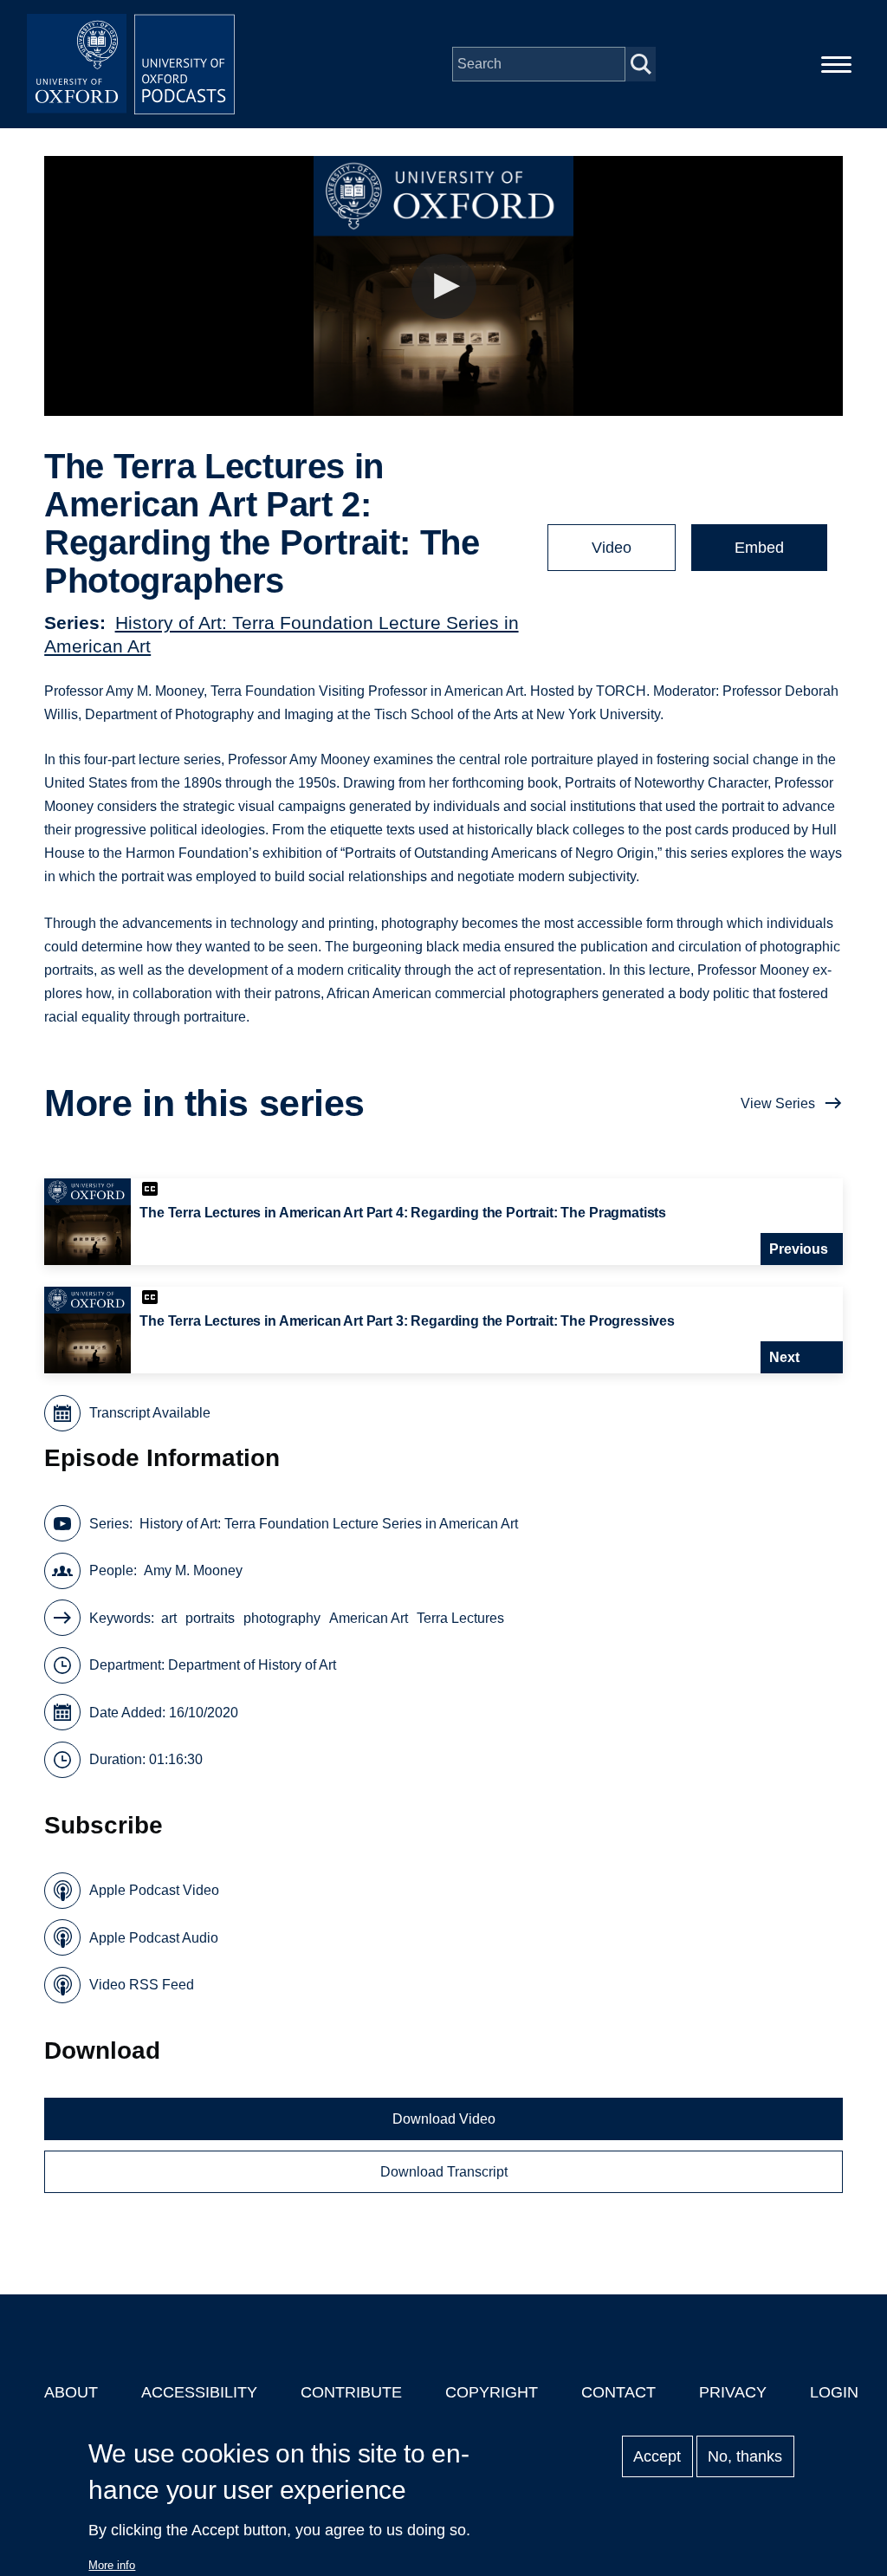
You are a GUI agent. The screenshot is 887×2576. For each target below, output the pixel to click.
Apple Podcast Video (154, 1890)
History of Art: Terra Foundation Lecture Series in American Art (329, 1524)
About (71, 2392)
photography (282, 1618)
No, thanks (745, 2456)
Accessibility (199, 2392)
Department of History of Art (252, 1665)
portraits (210, 1618)
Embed (759, 548)
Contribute (351, 2392)
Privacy (733, 2392)
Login (834, 2392)
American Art (369, 1618)
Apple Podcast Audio (154, 1938)
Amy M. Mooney (193, 1570)
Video (612, 548)
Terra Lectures (460, 1618)
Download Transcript (444, 2172)
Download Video (444, 2119)
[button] (444, 286)
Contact (618, 2392)
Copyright (492, 2392)
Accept (657, 2456)
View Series (778, 1103)
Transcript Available (150, 1413)
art (169, 1618)
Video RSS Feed (142, 1985)
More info (112, 2565)
